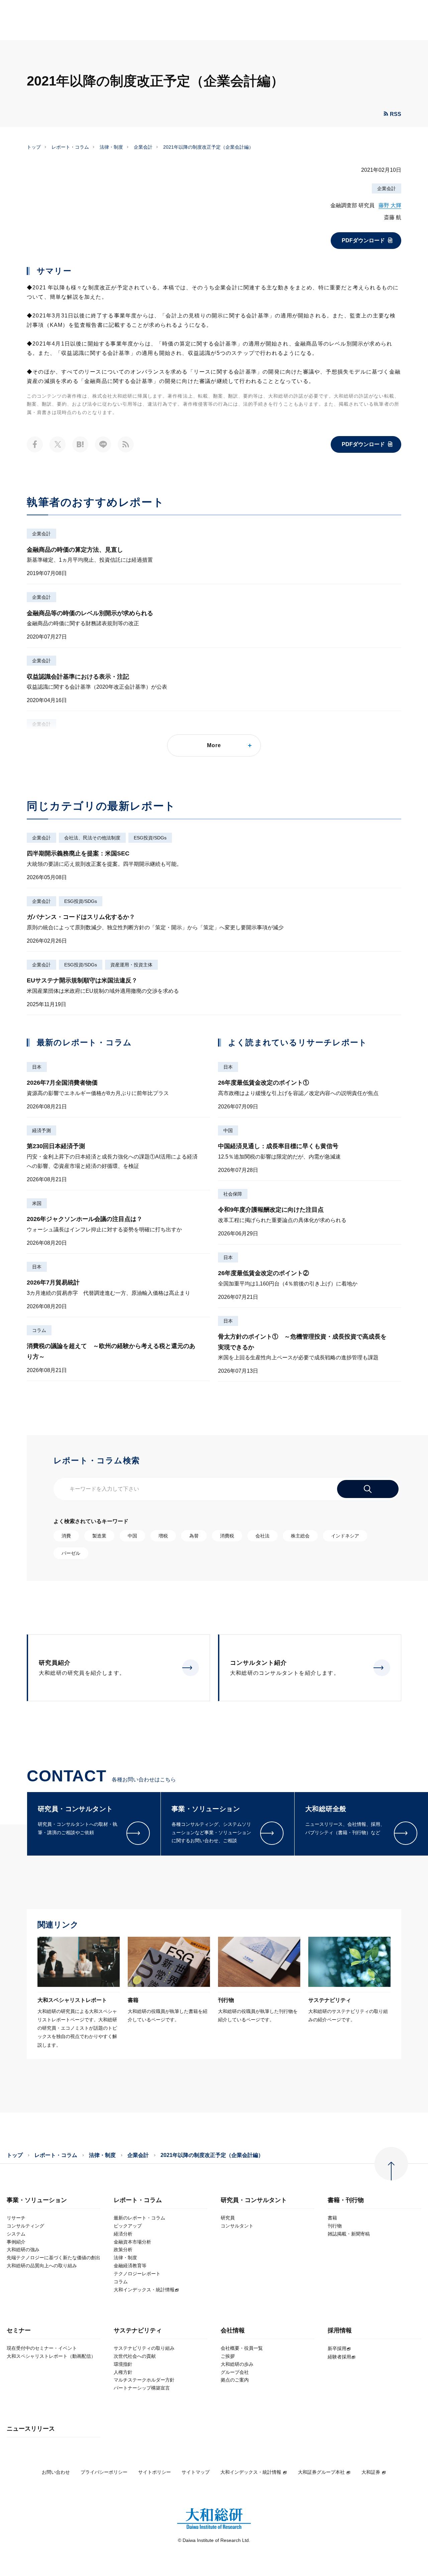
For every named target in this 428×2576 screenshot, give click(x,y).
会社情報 (233, 2331)
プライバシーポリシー (104, 2472)
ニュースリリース (31, 2429)
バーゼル (71, 1553)
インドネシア (345, 1536)
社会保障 (233, 1194)
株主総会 (300, 1536)
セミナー (19, 2331)
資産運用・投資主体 (131, 965)
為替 (194, 1536)
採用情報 (340, 2331)
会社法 (262, 1536)
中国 (228, 1130)
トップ (34, 147)
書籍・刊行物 (346, 2200)
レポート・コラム (70, 147)
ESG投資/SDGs (150, 838)
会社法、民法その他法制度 (92, 838)
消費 (66, 1536)
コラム (39, 1330)
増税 (163, 1536)
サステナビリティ (138, 2331)
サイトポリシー (154, 2472)
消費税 (227, 1536)
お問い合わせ (56, 2472)
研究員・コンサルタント (254, 2200)
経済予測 (41, 1130)
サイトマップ (196, 2472)
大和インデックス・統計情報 (251, 2472)
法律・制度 (111, 147)
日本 (37, 1067)
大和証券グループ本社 (321, 2472)
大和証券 (371, 2472)
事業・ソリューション (37, 2200)
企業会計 (143, 147)
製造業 (99, 1536)
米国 (37, 1203)
